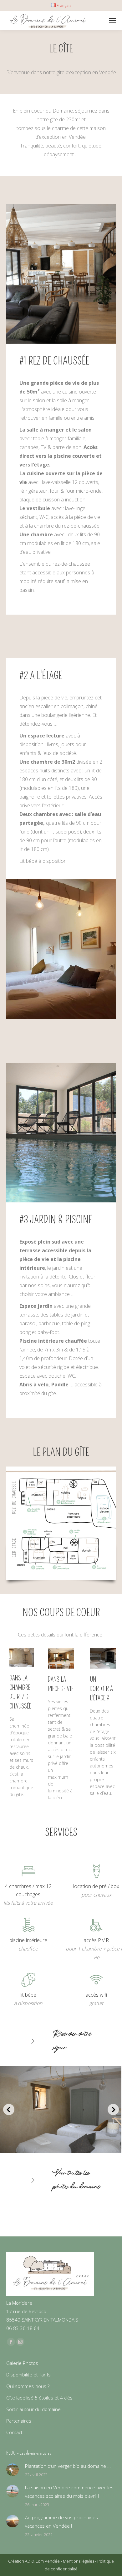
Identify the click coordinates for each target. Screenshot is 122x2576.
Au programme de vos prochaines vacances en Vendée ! (61, 2522)
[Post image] (13, 2470)
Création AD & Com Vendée (34, 2561)
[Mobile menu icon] (112, 21)
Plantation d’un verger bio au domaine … (68, 2466)
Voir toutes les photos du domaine (77, 2180)
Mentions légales (79, 2561)
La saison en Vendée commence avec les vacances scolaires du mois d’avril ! (69, 2492)
